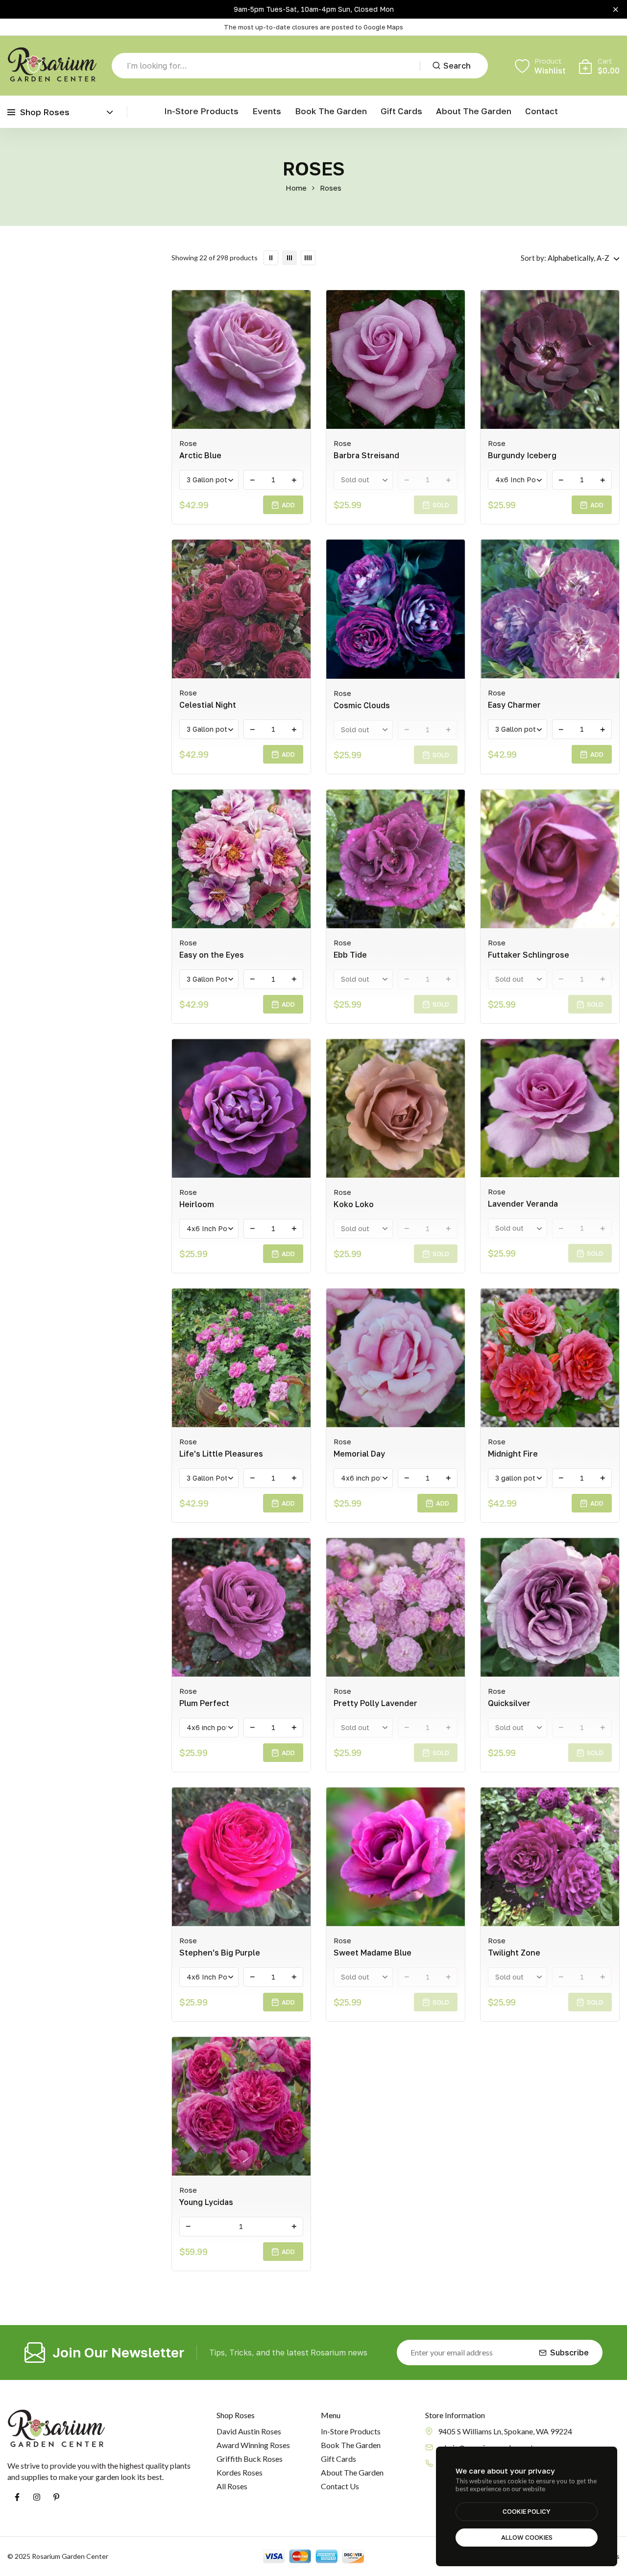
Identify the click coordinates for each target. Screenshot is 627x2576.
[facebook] (17, 2497)
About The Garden (352, 2472)
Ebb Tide (350, 955)
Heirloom (197, 1204)
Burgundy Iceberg (522, 455)
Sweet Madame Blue (373, 1953)
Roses (331, 188)
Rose (188, 443)
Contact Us (340, 2486)
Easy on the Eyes (212, 955)
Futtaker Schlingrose (529, 955)
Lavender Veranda (523, 1204)
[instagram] (37, 2497)
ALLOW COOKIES (527, 2537)
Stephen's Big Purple (220, 1953)
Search (457, 66)
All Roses (232, 2486)
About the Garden (474, 111)
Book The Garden (351, 2445)
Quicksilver (509, 1703)
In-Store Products (201, 111)
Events (267, 111)
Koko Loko (354, 1204)
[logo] (52, 66)
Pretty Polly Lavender (375, 1703)
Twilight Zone (514, 1953)
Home (296, 188)
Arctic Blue (200, 455)
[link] (271, 258)
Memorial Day (359, 1454)
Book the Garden (331, 111)
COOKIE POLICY (527, 2511)
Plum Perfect (204, 1703)
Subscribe (569, 2353)
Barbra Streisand (366, 455)
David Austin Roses (249, 2431)
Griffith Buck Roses (250, 2459)
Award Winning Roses (253, 2445)
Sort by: (533, 258)
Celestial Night (208, 705)
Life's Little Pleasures (221, 1454)
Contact (542, 111)
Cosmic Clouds (362, 705)
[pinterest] (56, 2497)
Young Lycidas (206, 2202)
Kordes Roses (240, 2472)
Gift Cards (401, 111)
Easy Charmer (514, 705)
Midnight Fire (513, 1454)
